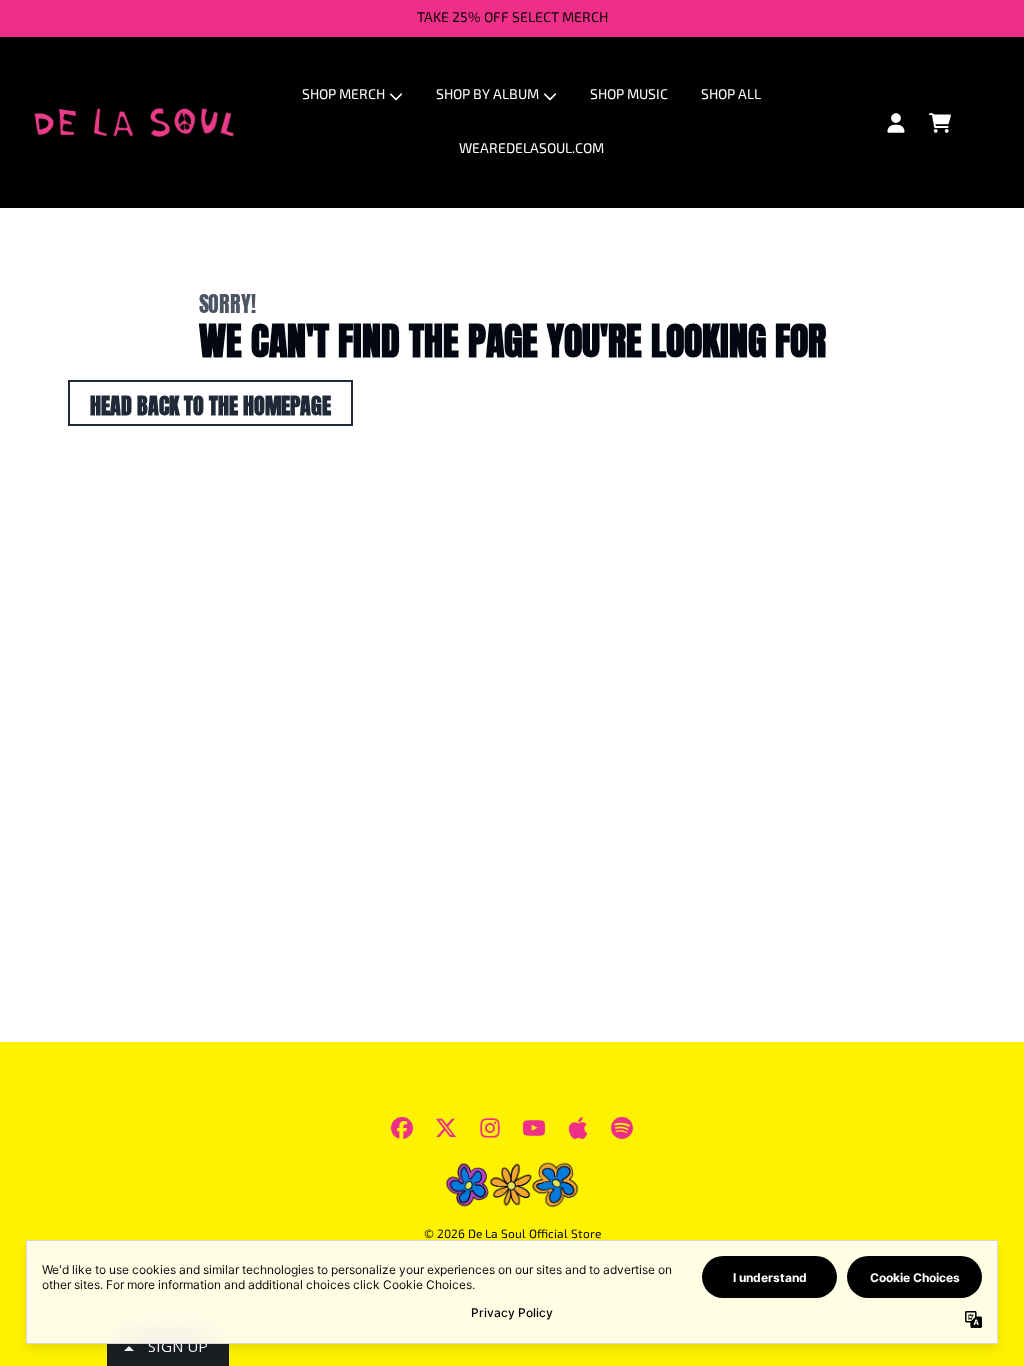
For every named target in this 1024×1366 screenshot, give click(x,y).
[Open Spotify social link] (622, 1128)
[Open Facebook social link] (402, 1128)
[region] (512, 18)
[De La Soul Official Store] (134, 122)
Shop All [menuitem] (731, 95)
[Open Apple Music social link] (578, 1128)
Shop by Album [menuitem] (487, 95)
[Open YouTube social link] (534, 1128)
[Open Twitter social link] (446, 1128)
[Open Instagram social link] (490, 1128)
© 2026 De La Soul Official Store (512, 1235)
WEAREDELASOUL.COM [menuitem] (531, 149)
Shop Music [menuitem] (629, 95)
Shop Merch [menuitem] (343, 95)
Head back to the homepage (210, 403)
